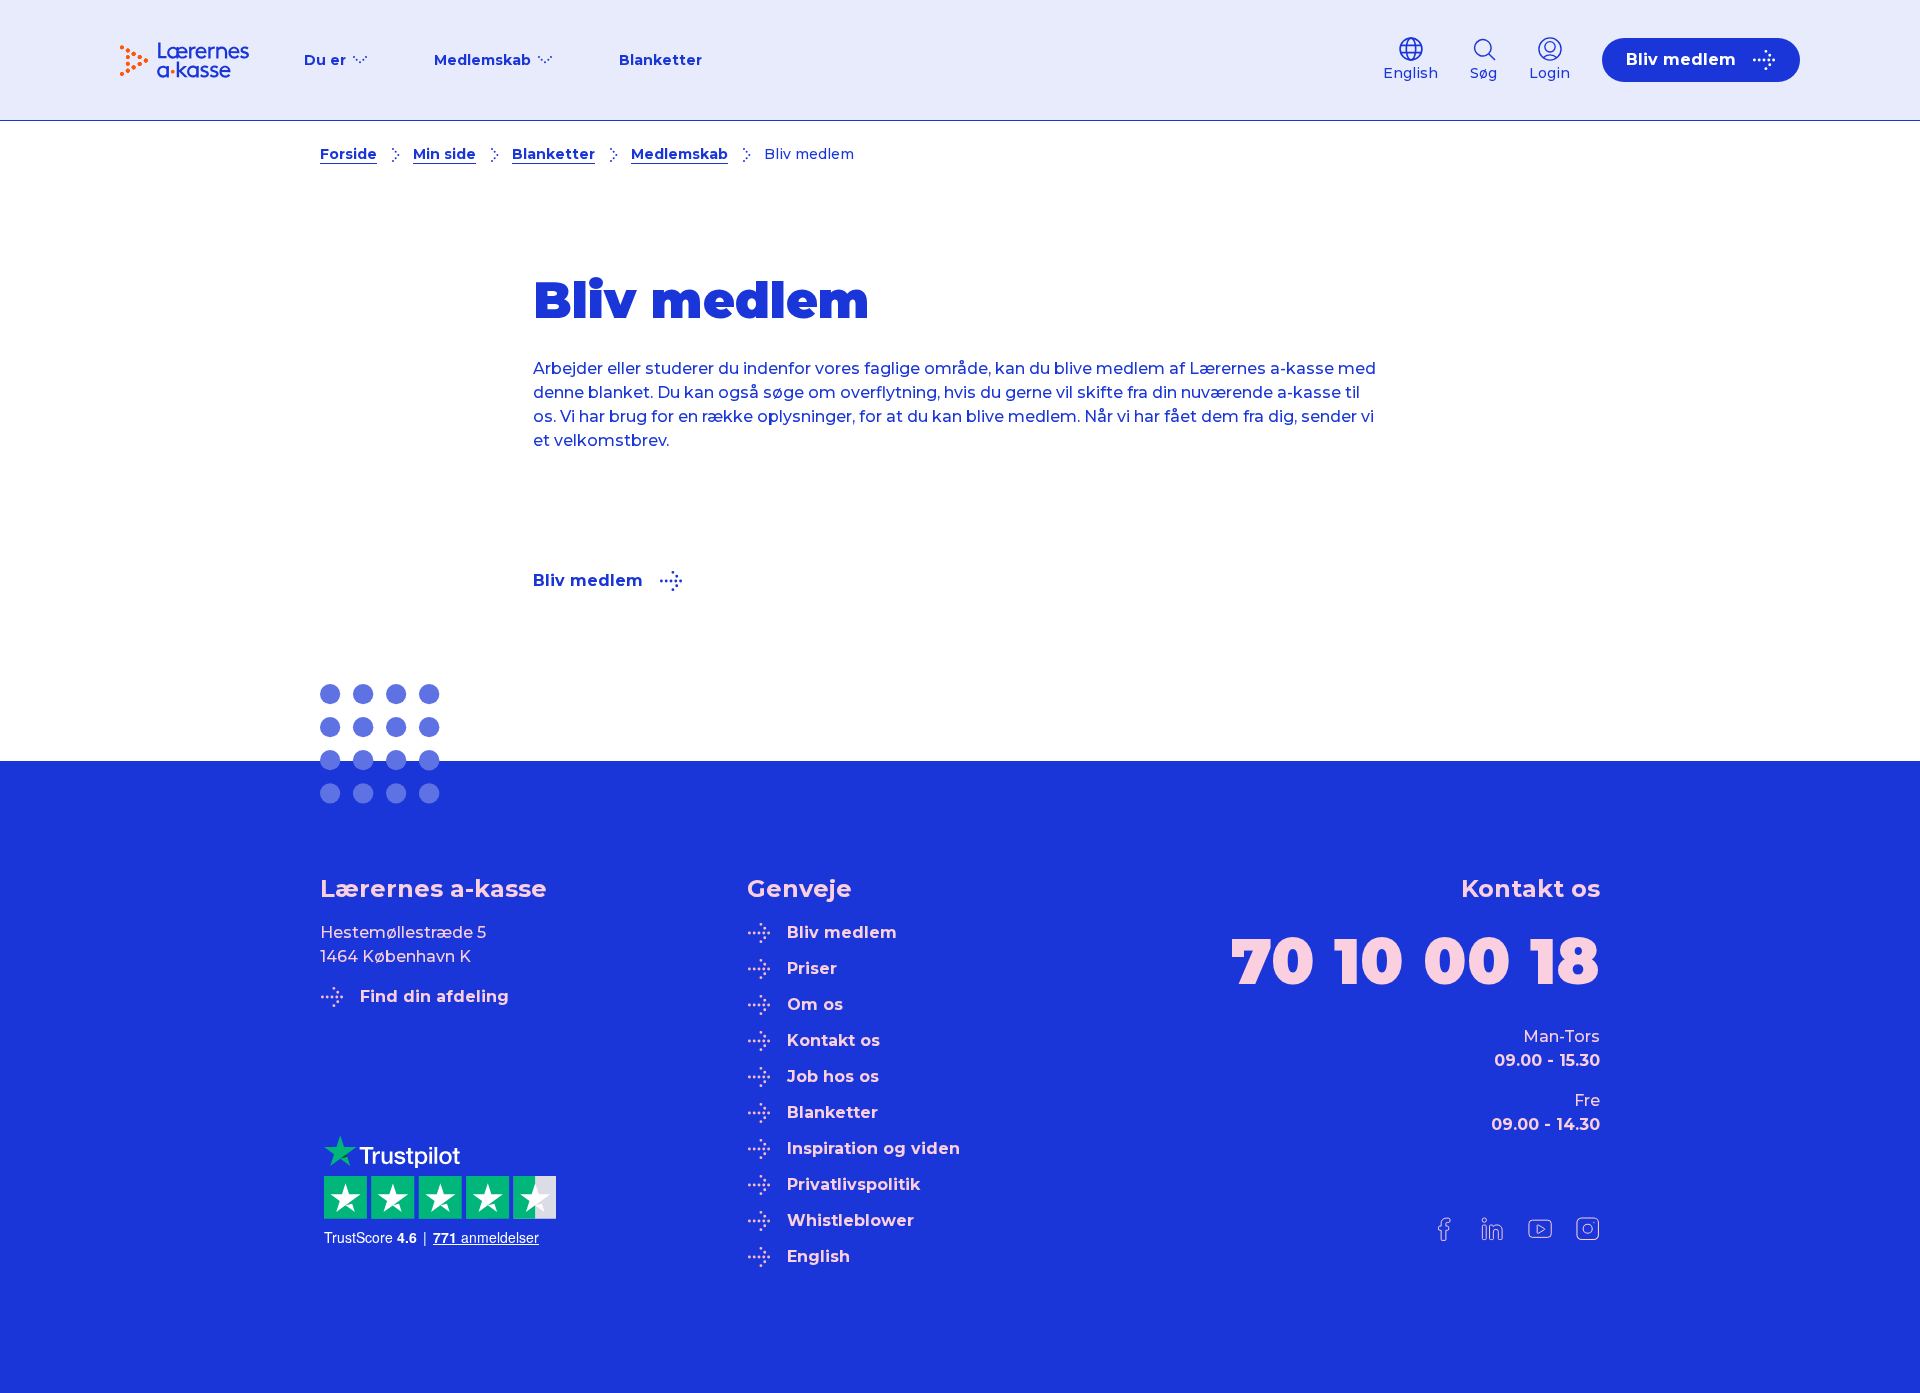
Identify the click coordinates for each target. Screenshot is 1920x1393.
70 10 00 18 (1415, 961)
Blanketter (660, 60)
